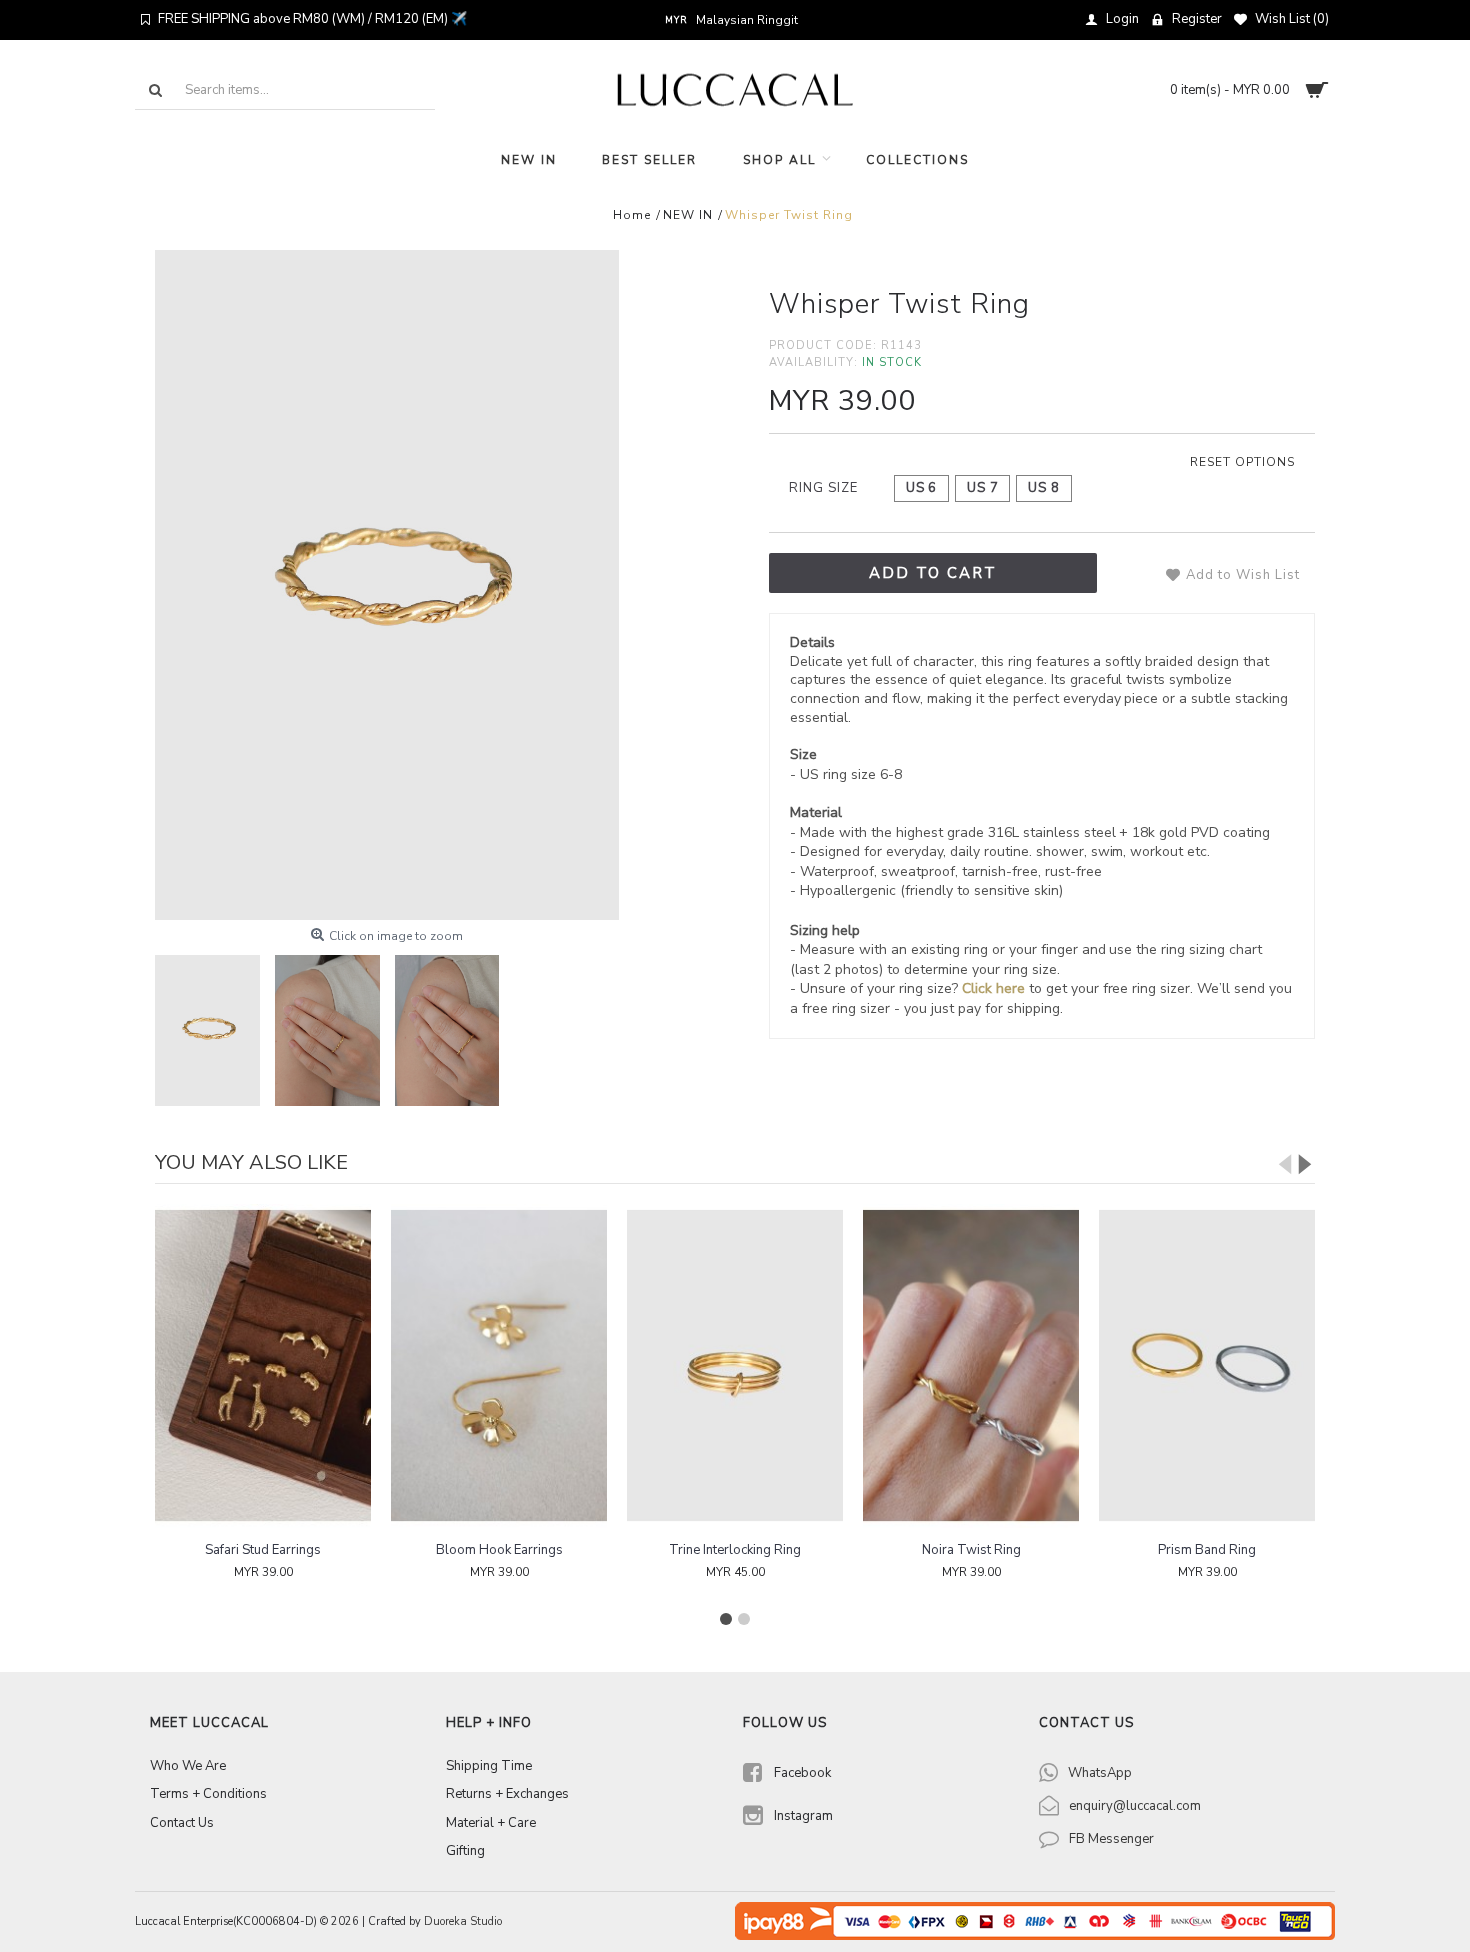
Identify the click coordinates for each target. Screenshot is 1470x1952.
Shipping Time (489, 1766)
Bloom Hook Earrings (499, 1550)
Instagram (803, 1816)
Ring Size (823, 488)
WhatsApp (1100, 1773)
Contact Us (182, 1823)
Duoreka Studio (463, 1921)
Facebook (802, 1773)
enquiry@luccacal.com (1135, 1806)
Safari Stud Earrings (263, 1550)
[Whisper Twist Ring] (387, 585)
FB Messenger (1111, 1839)
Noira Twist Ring (971, 1550)
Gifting (465, 1851)
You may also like (251, 1162)
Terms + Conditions (208, 1794)
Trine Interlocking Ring (735, 1550)
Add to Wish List (1243, 575)
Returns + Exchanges (507, 1794)
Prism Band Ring (1207, 1550)
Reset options (1242, 462)
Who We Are (188, 1766)
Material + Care (491, 1823)
